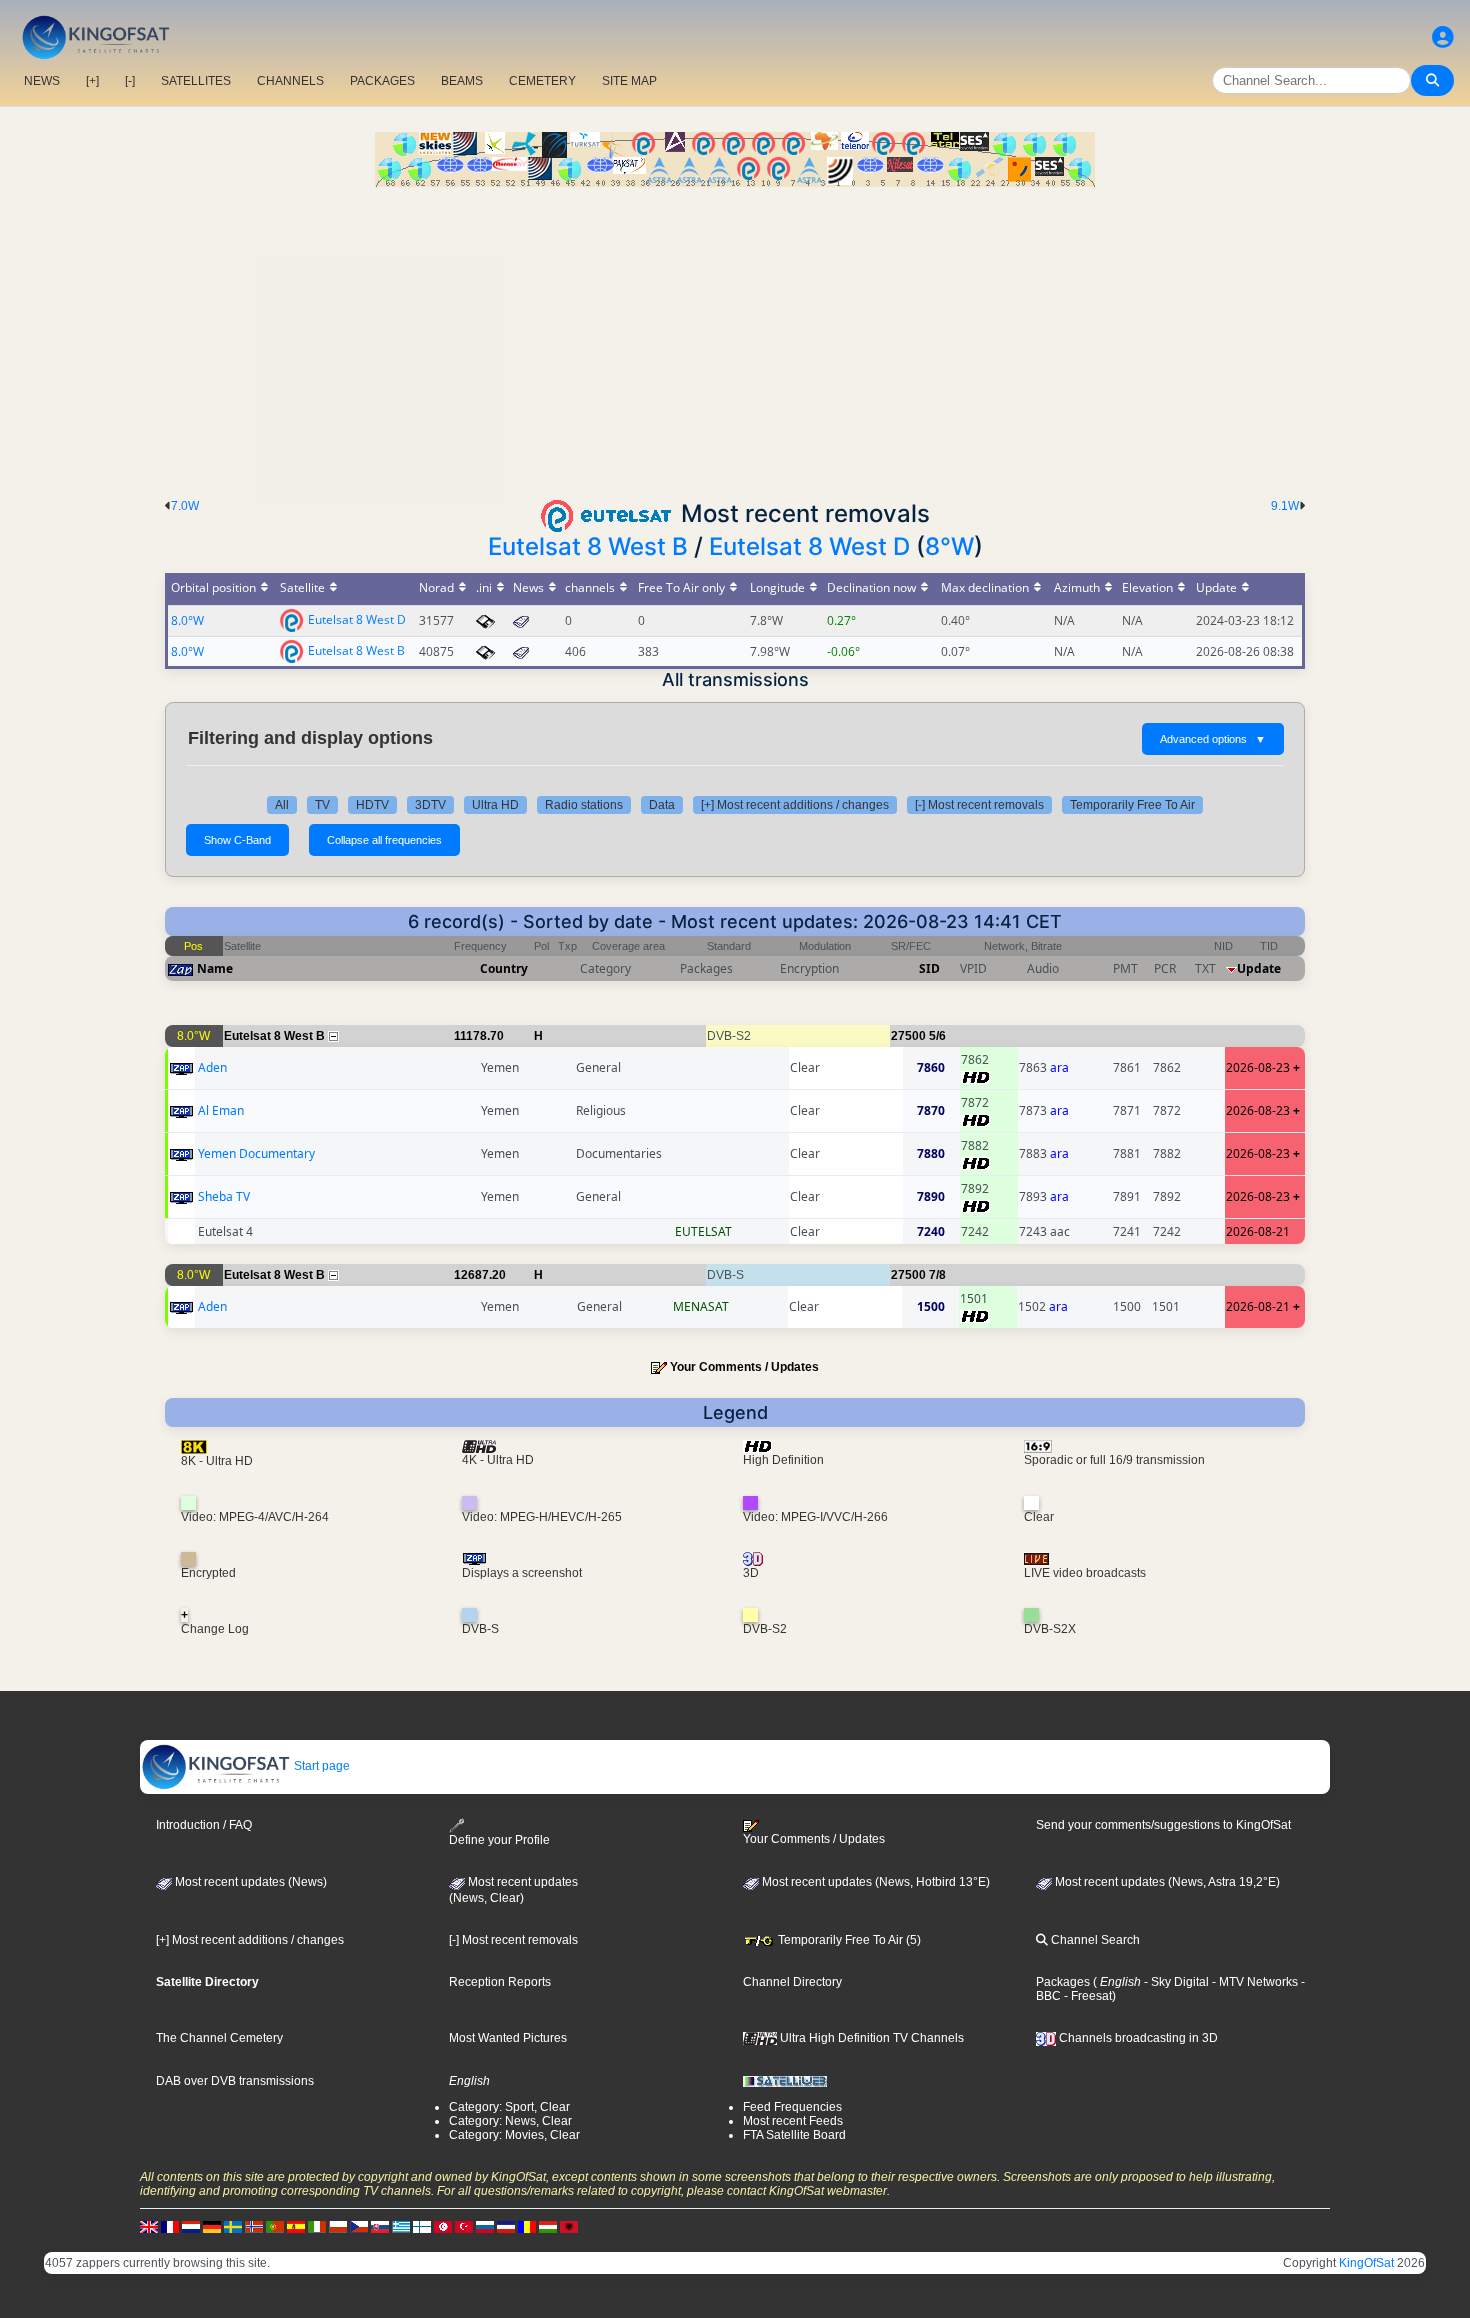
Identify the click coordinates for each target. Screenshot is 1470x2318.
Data (662, 805)
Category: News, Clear (510, 2121)
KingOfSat (1366, 2263)
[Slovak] (380, 2226)
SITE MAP (629, 81)
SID (929, 968)
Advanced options (1213, 739)
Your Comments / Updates (744, 1367)
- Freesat (1086, 1996)
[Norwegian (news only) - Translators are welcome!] (254, 2226)
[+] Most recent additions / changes (795, 805)
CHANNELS (290, 81)
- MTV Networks (1253, 1982)
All (282, 805)
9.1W (1285, 506)
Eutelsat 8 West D (809, 546)
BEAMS (462, 81)
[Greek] (401, 2226)
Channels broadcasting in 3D (1137, 2038)
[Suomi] (422, 2226)
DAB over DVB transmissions (235, 2081)
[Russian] (485, 2226)
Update (1259, 968)
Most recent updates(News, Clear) (513, 1890)
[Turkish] (464, 2226)
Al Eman (221, 1110)
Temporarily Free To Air (1132, 805)
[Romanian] (527, 2226)
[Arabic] (443, 2226)
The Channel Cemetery (219, 2038)
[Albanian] (569, 2226)
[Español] (296, 2226)
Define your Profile (499, 1840)
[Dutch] (191, 2226)
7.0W (185, 506)
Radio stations (584, 805)
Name (215, 968)
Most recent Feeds (793, 2121)
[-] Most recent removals (979, 805)
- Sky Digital (1175, 1982)
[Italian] (317, 2226)
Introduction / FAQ (204, 1825)
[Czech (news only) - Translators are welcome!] (359, 2226)
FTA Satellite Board (794, 2135)
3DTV (430, 805)
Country (504, 968)
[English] (149, 2226)
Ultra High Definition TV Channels (870, 2038)
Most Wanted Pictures (508, 2038)
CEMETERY (542, 81)
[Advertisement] (735, 337)
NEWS (42, 81)
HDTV (372, 805)
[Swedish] (233, 2226)
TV (322, 805)
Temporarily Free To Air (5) (848, 1940)
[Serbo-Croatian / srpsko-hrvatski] (506, 2226)
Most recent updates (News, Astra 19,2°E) (1166, 1882)
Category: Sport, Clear (509, 2107)
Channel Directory (792, 1982)
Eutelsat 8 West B (588, 546)
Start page (320, 1766)
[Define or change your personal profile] (1443, 37)
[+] (92, 81)
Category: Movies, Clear (514, 2135)
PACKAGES (382, 81)
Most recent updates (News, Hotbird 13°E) (874, 1882)
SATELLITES (196, 81)
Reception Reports (500, 1982)
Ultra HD (495, 805)
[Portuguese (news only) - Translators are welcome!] (275, 2226)
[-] (130, 81)
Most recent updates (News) (249, 1882)
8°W (949, 546)
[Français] (170, 2226)
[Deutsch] (212, 2226)
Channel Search (1094, 1940)
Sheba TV (224, 1196)
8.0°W (187, 620)
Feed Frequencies (792, 2107)
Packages (1063, 1982)
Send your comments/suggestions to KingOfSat (1163, 1825)
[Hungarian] (548, 2226)
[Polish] (338, 2226)
